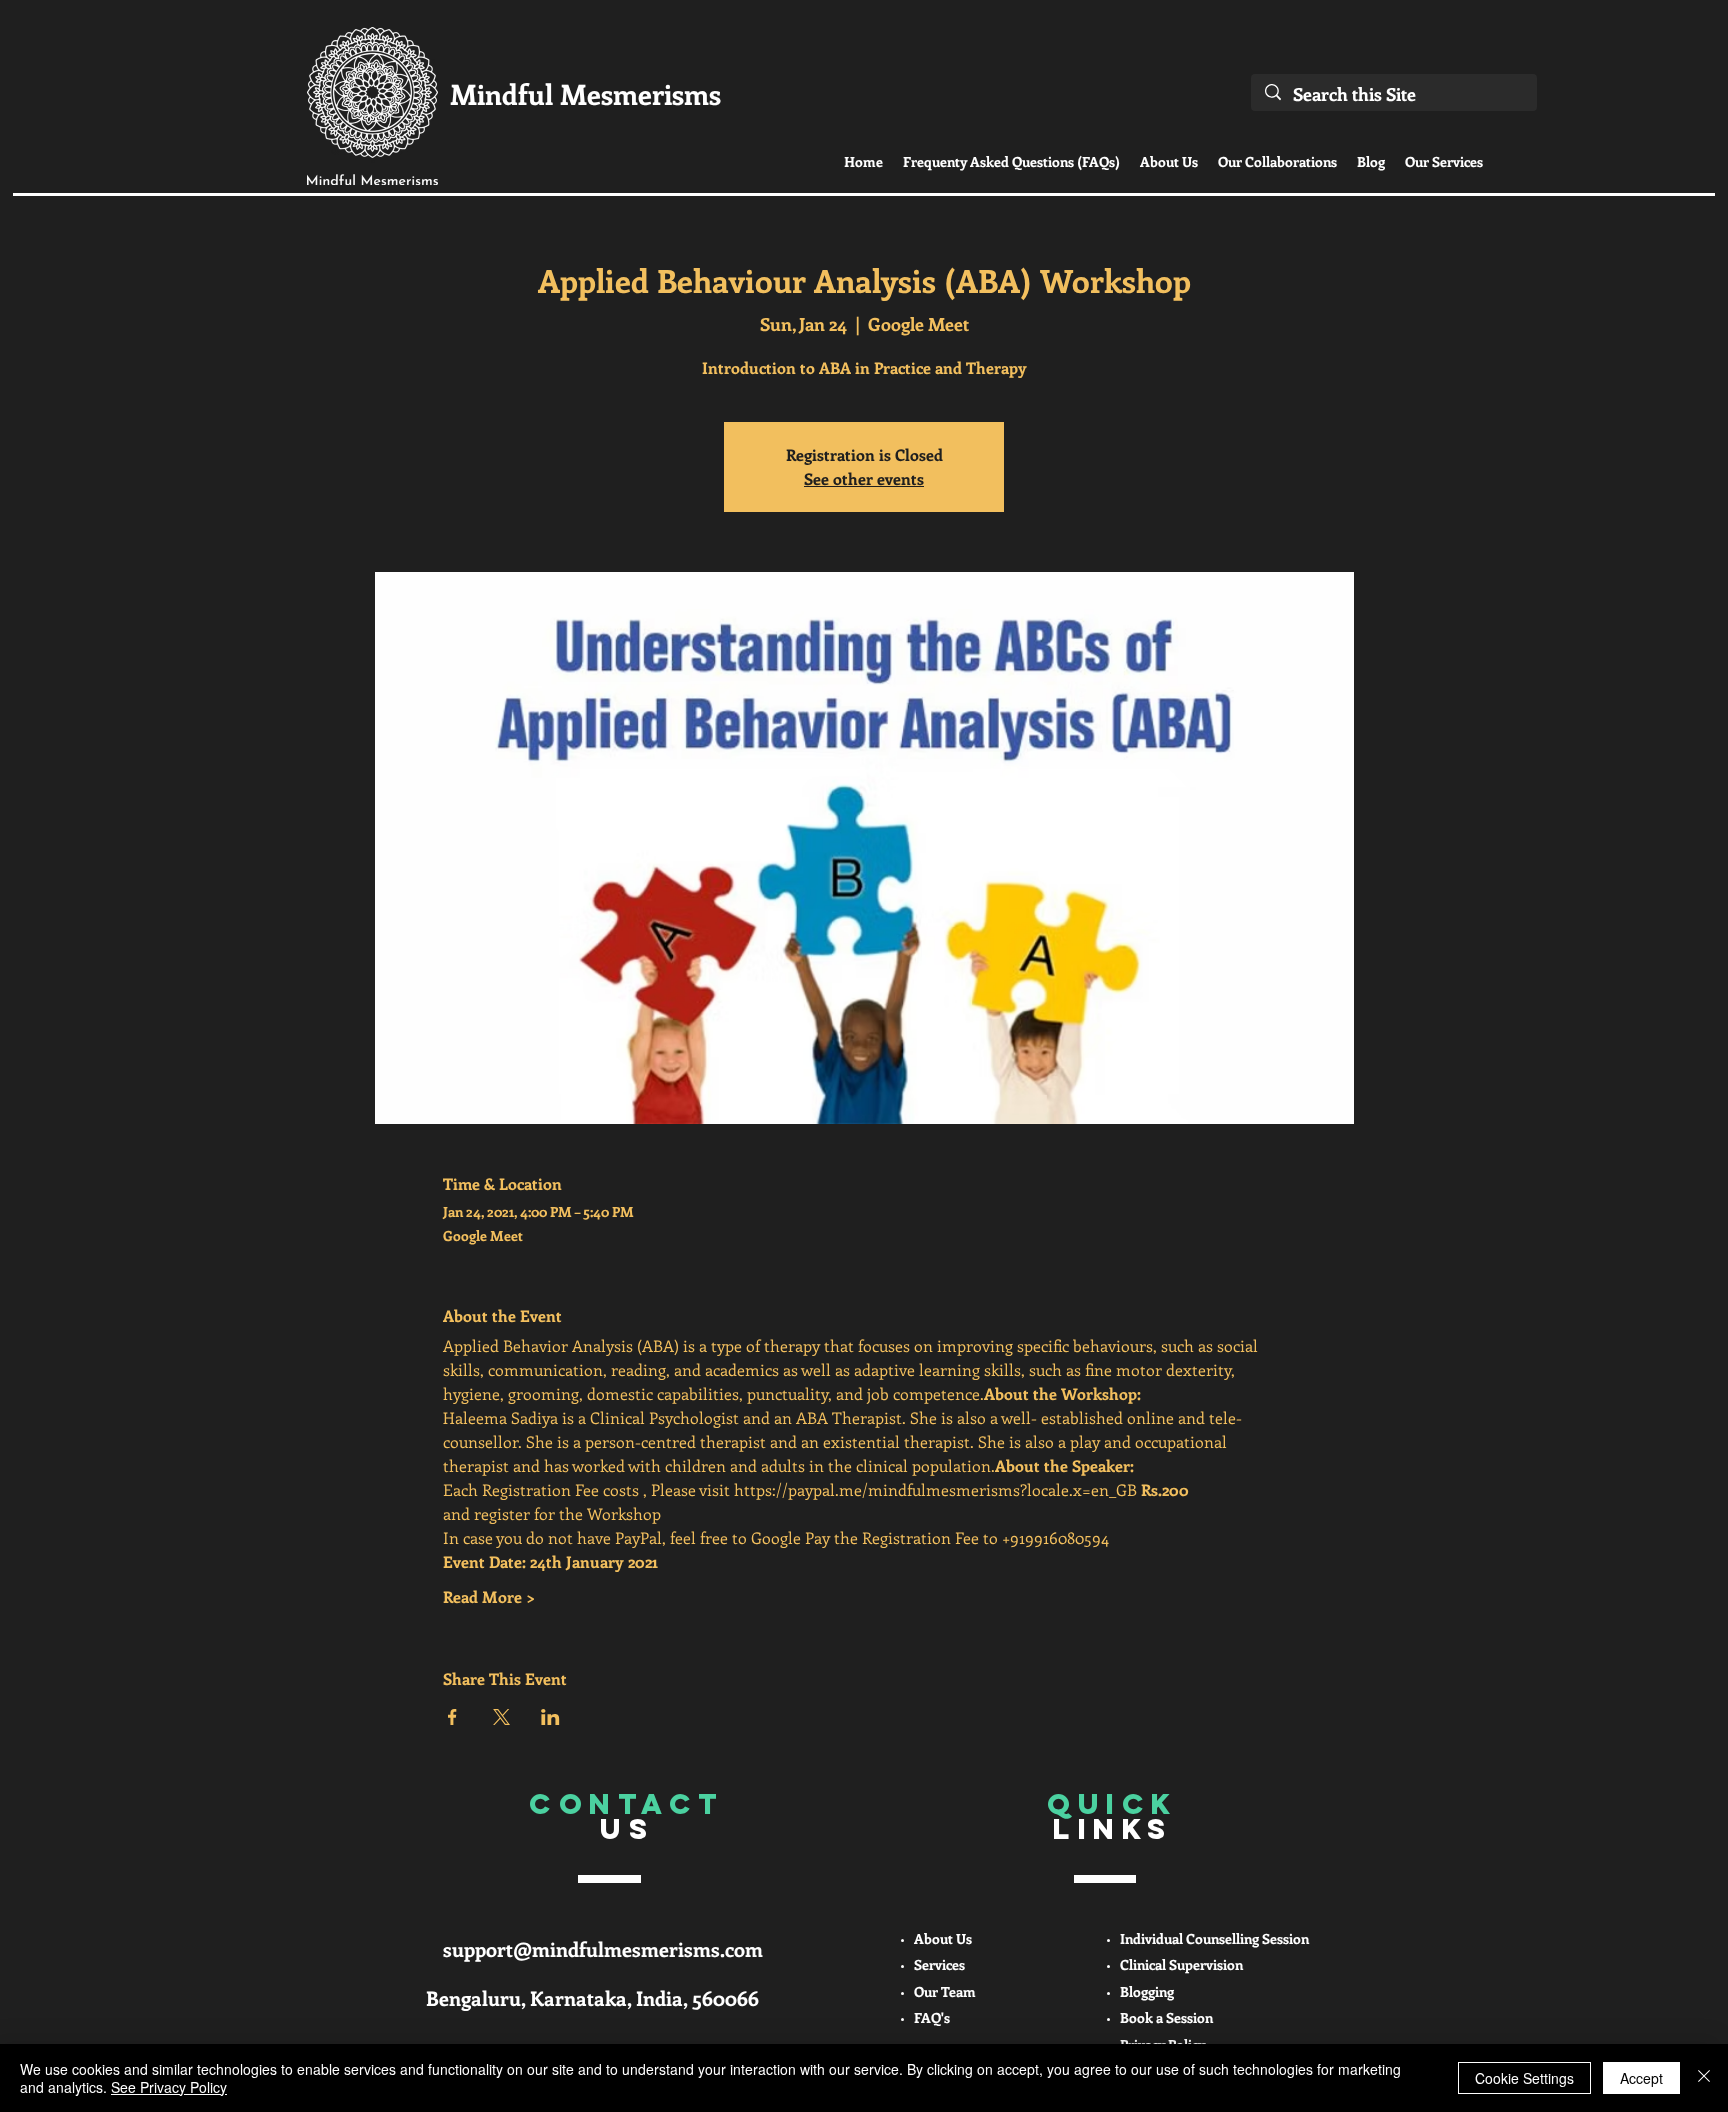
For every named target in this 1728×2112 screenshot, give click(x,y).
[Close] (1704, 2078)
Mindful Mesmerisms (585, 93)
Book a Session (1166, 2017)
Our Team (945, 1991)
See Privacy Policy (169, 2087)
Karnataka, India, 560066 (644, 1997)
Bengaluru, (478, 1997)
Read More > (489, 1596)
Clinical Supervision (1181, 1964)
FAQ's (932, 2017)
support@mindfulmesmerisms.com (603, 1948)
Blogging (1147, 1991)
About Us (943, 1938)
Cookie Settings (1524, 2078)
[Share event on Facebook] (452, 1717)
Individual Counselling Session (1214, 1938)
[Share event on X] (501, 1717)
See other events (864, 478)
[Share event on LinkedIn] (550, 1717)
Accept (1641, 2078)
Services (939, 1964)
